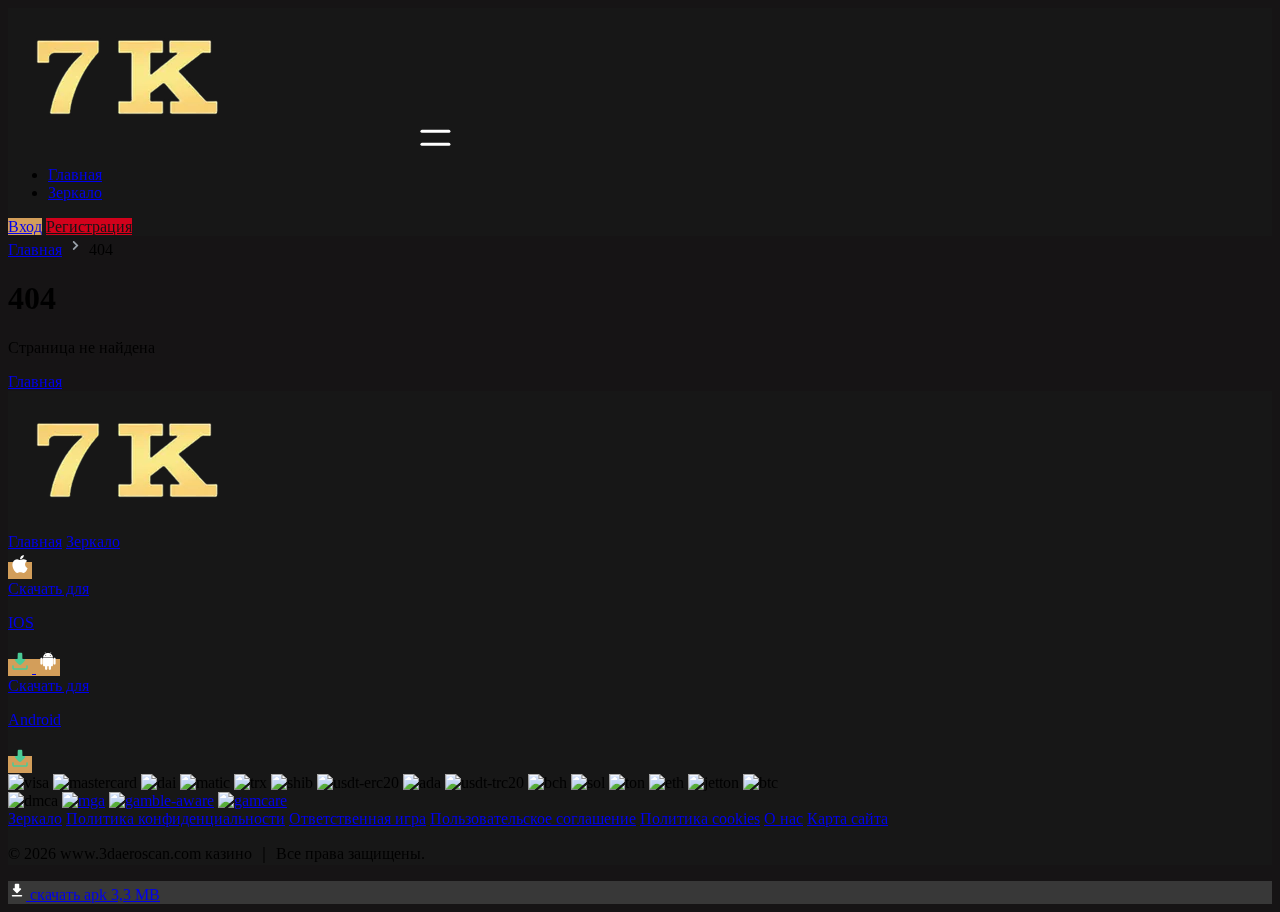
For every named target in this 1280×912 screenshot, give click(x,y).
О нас (783, 818)
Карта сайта (847, 818)
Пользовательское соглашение (533, 818)
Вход (25, 226)
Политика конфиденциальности (175, 818)
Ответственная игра (357, 818)
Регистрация (89, 226)
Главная (75, 174)
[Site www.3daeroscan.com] (212, 140)
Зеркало (75, 192)
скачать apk (93, 894)
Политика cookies (700, 818)
